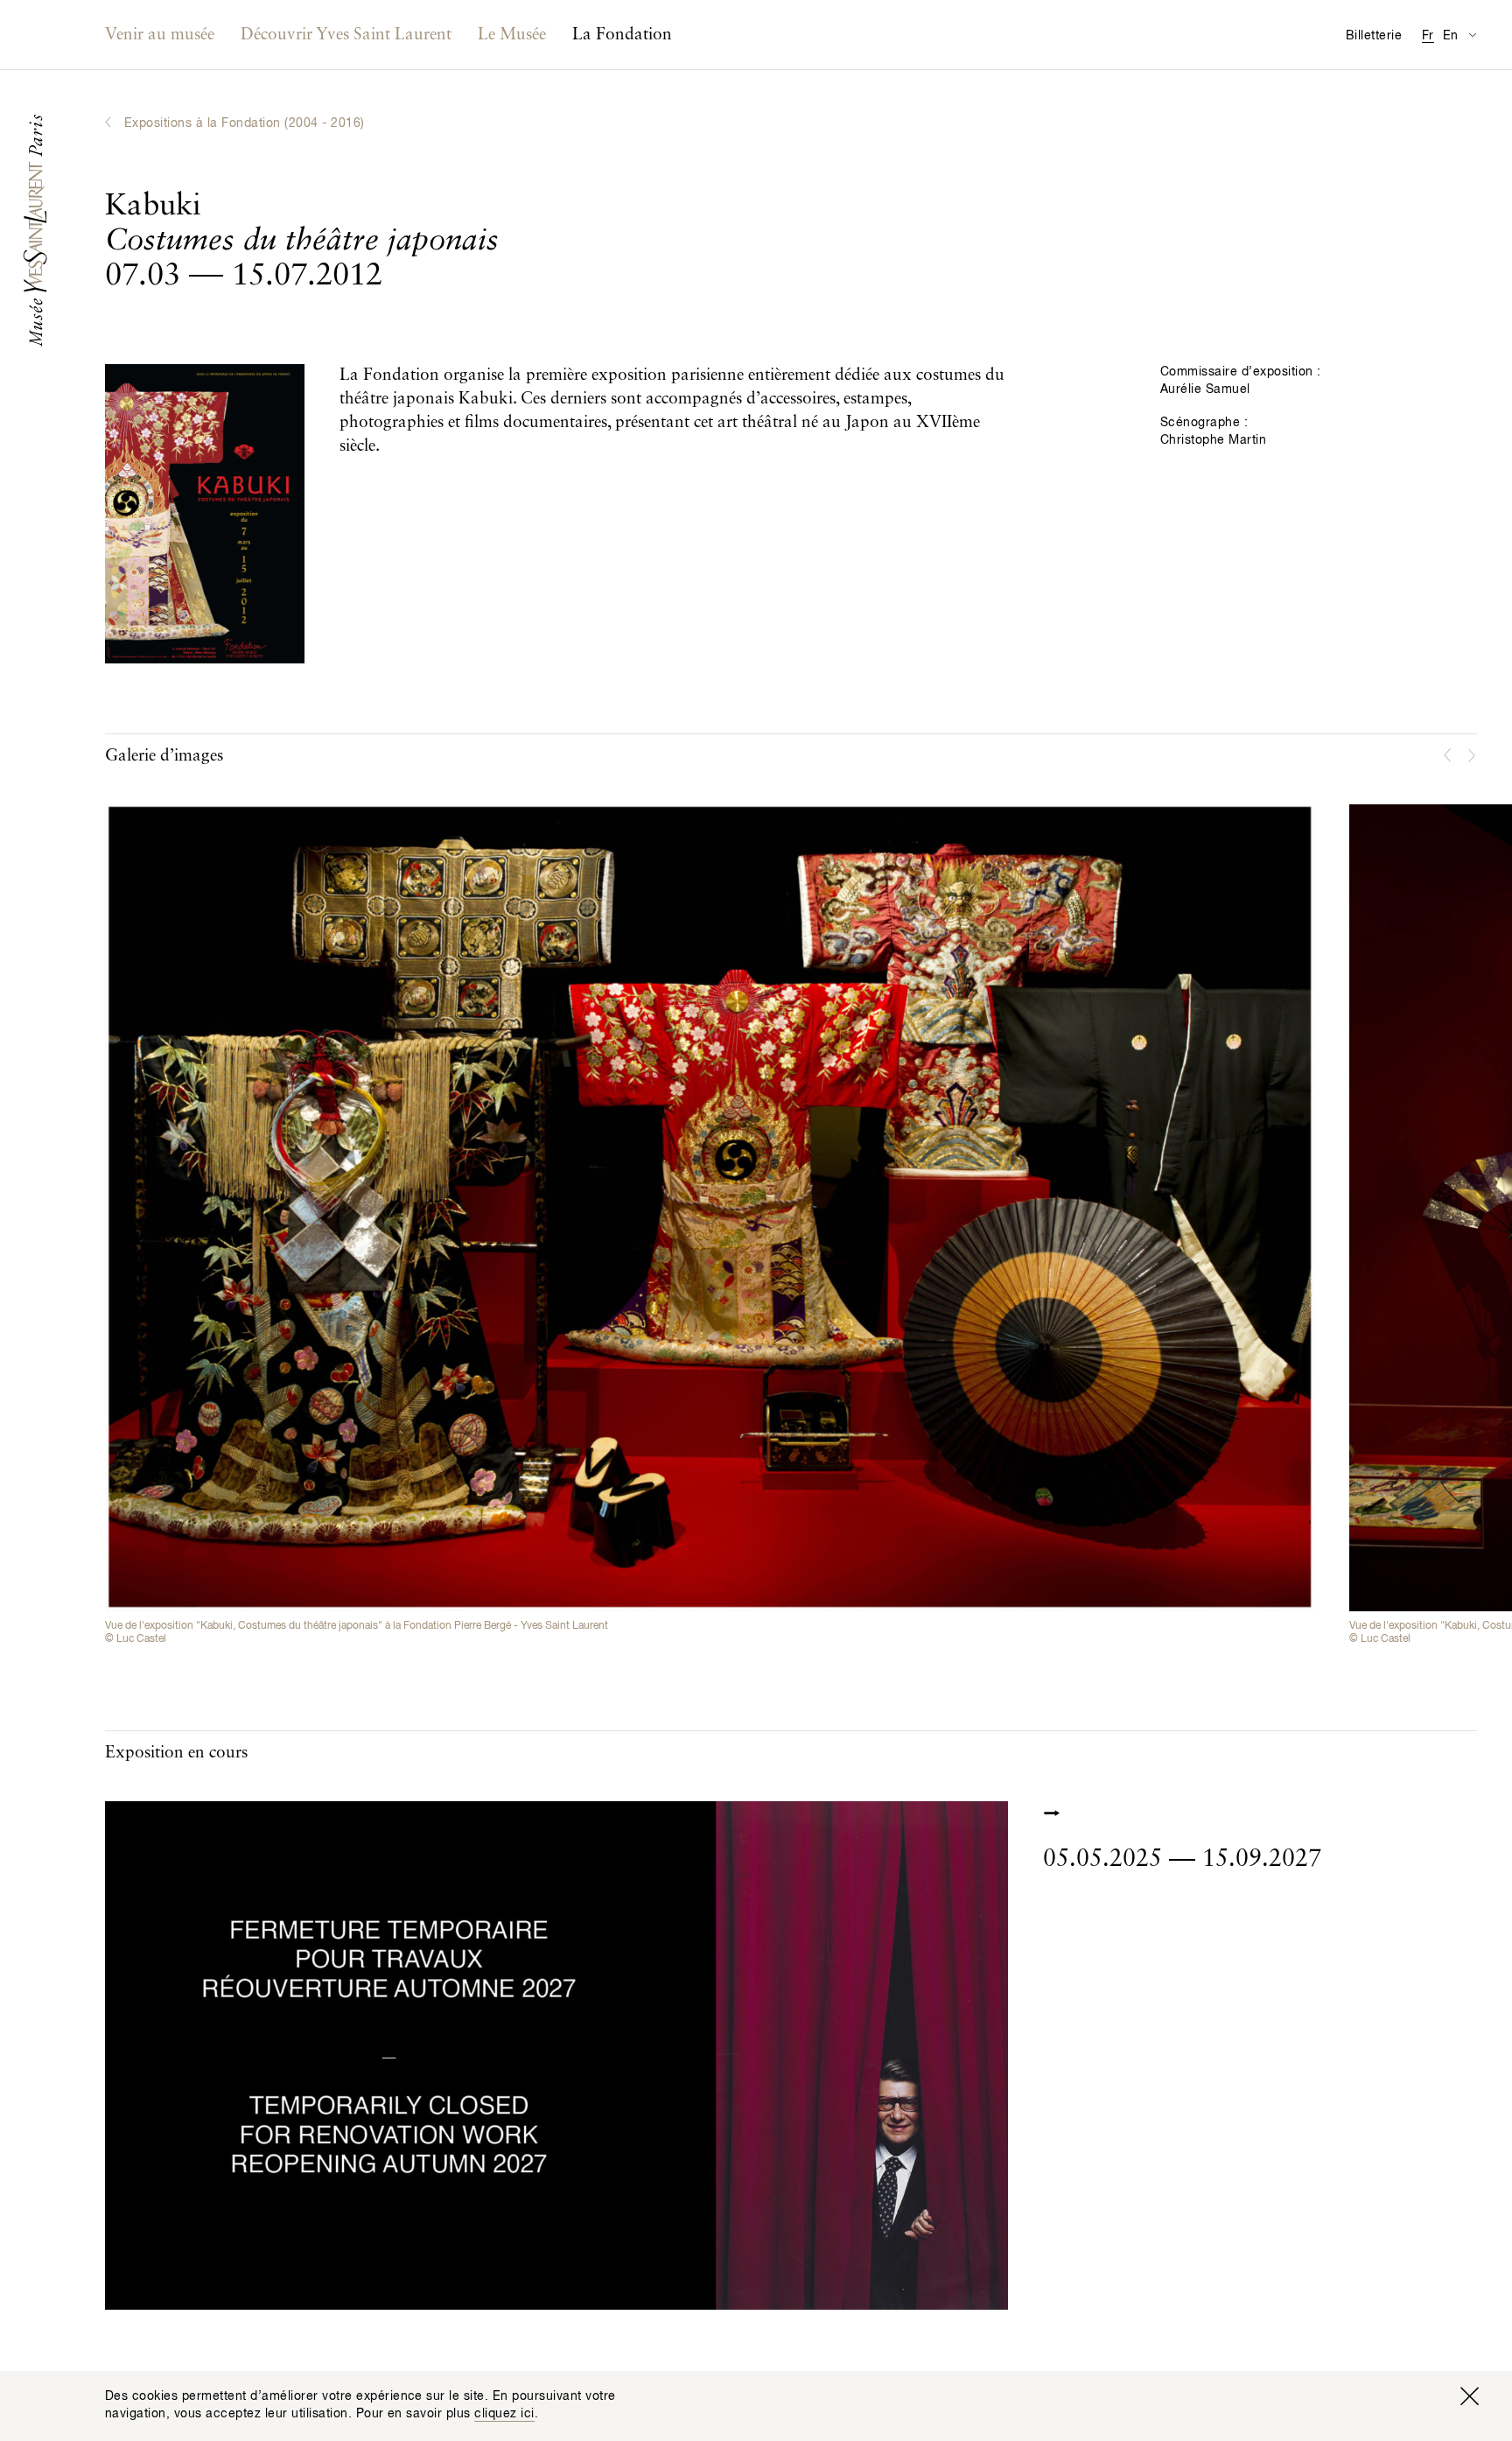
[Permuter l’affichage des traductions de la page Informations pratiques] (1472, 35)
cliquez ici (504, 2414)
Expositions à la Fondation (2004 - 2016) (245, 123)
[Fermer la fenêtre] (1469, 2396)
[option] (710, 1225)
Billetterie (1374, 36)
